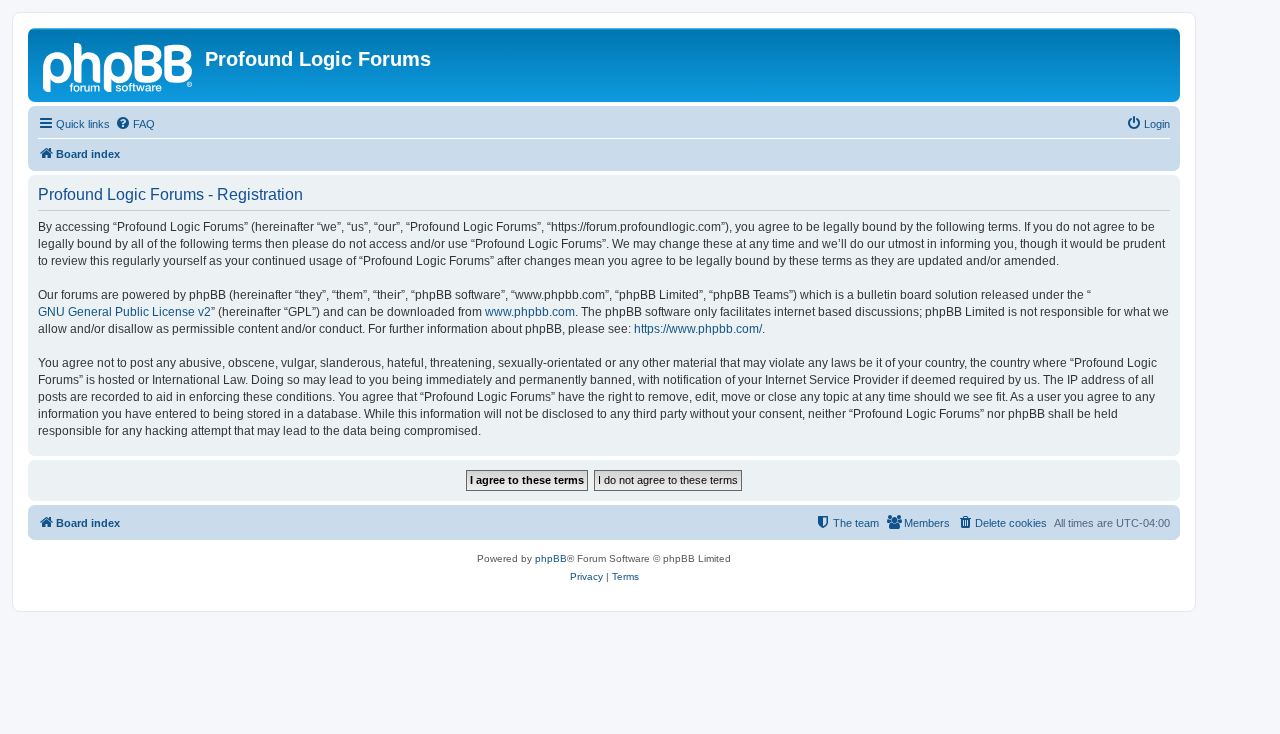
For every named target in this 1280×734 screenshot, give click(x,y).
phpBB (551, 558)
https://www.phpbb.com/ (698, 329)
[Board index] (119, 65)
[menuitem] (135, 124)
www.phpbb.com (530, 312)
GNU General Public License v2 (124, 312)
